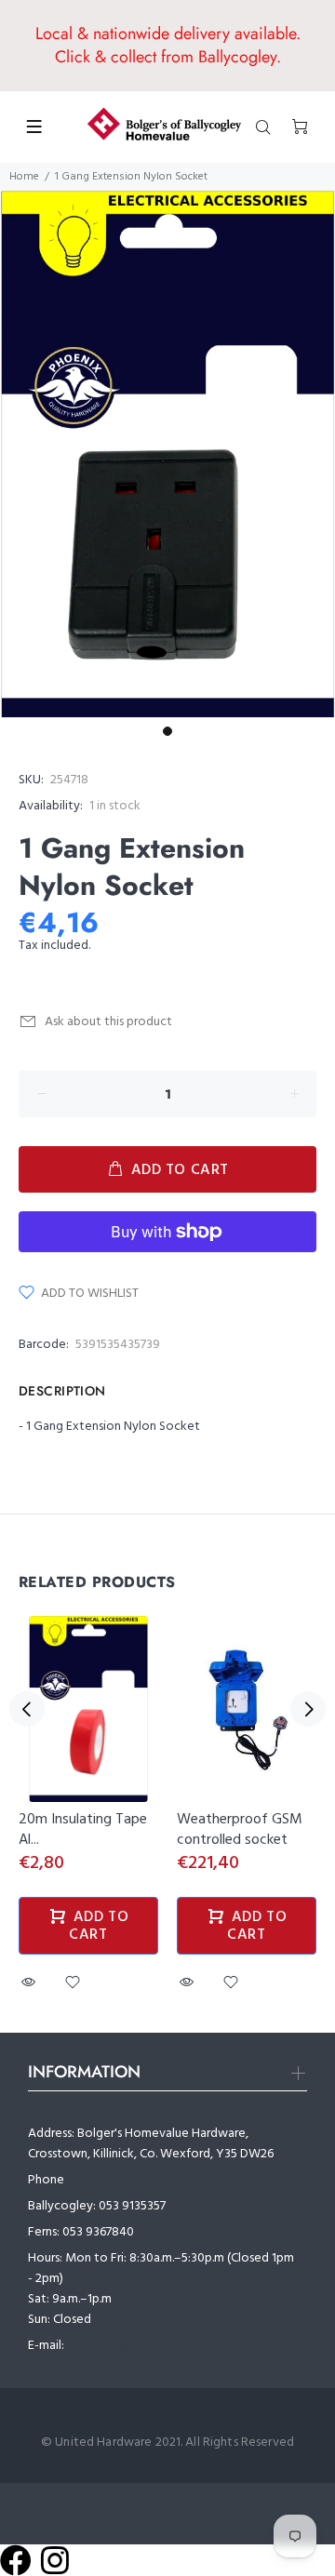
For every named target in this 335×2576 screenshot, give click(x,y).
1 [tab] (167, 731)
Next (308, 1709)
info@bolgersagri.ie (121, 2346)
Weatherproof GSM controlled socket (240, 1830)
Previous (27, 1709)
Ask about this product (108, 1022)
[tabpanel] (167, 454)
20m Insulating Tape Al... (83, 1830)
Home (24, 177)
